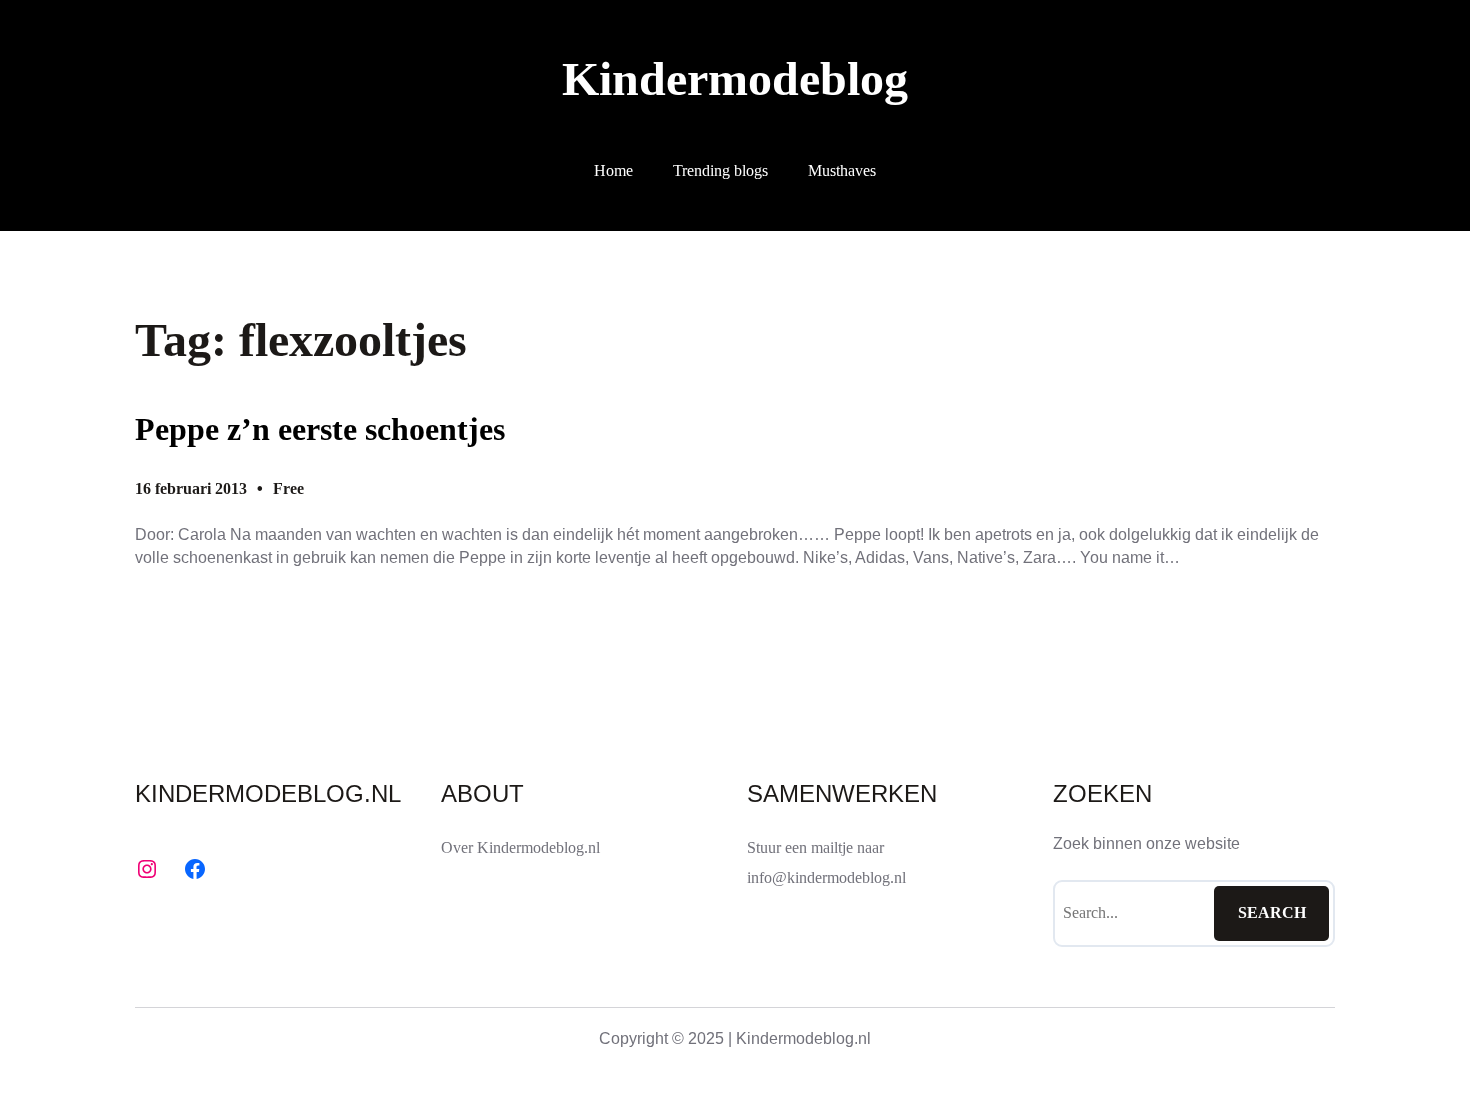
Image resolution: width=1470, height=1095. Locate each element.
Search (1272, 912)
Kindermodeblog (735, 78)
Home (613, 170)
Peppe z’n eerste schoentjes (320, 429)
